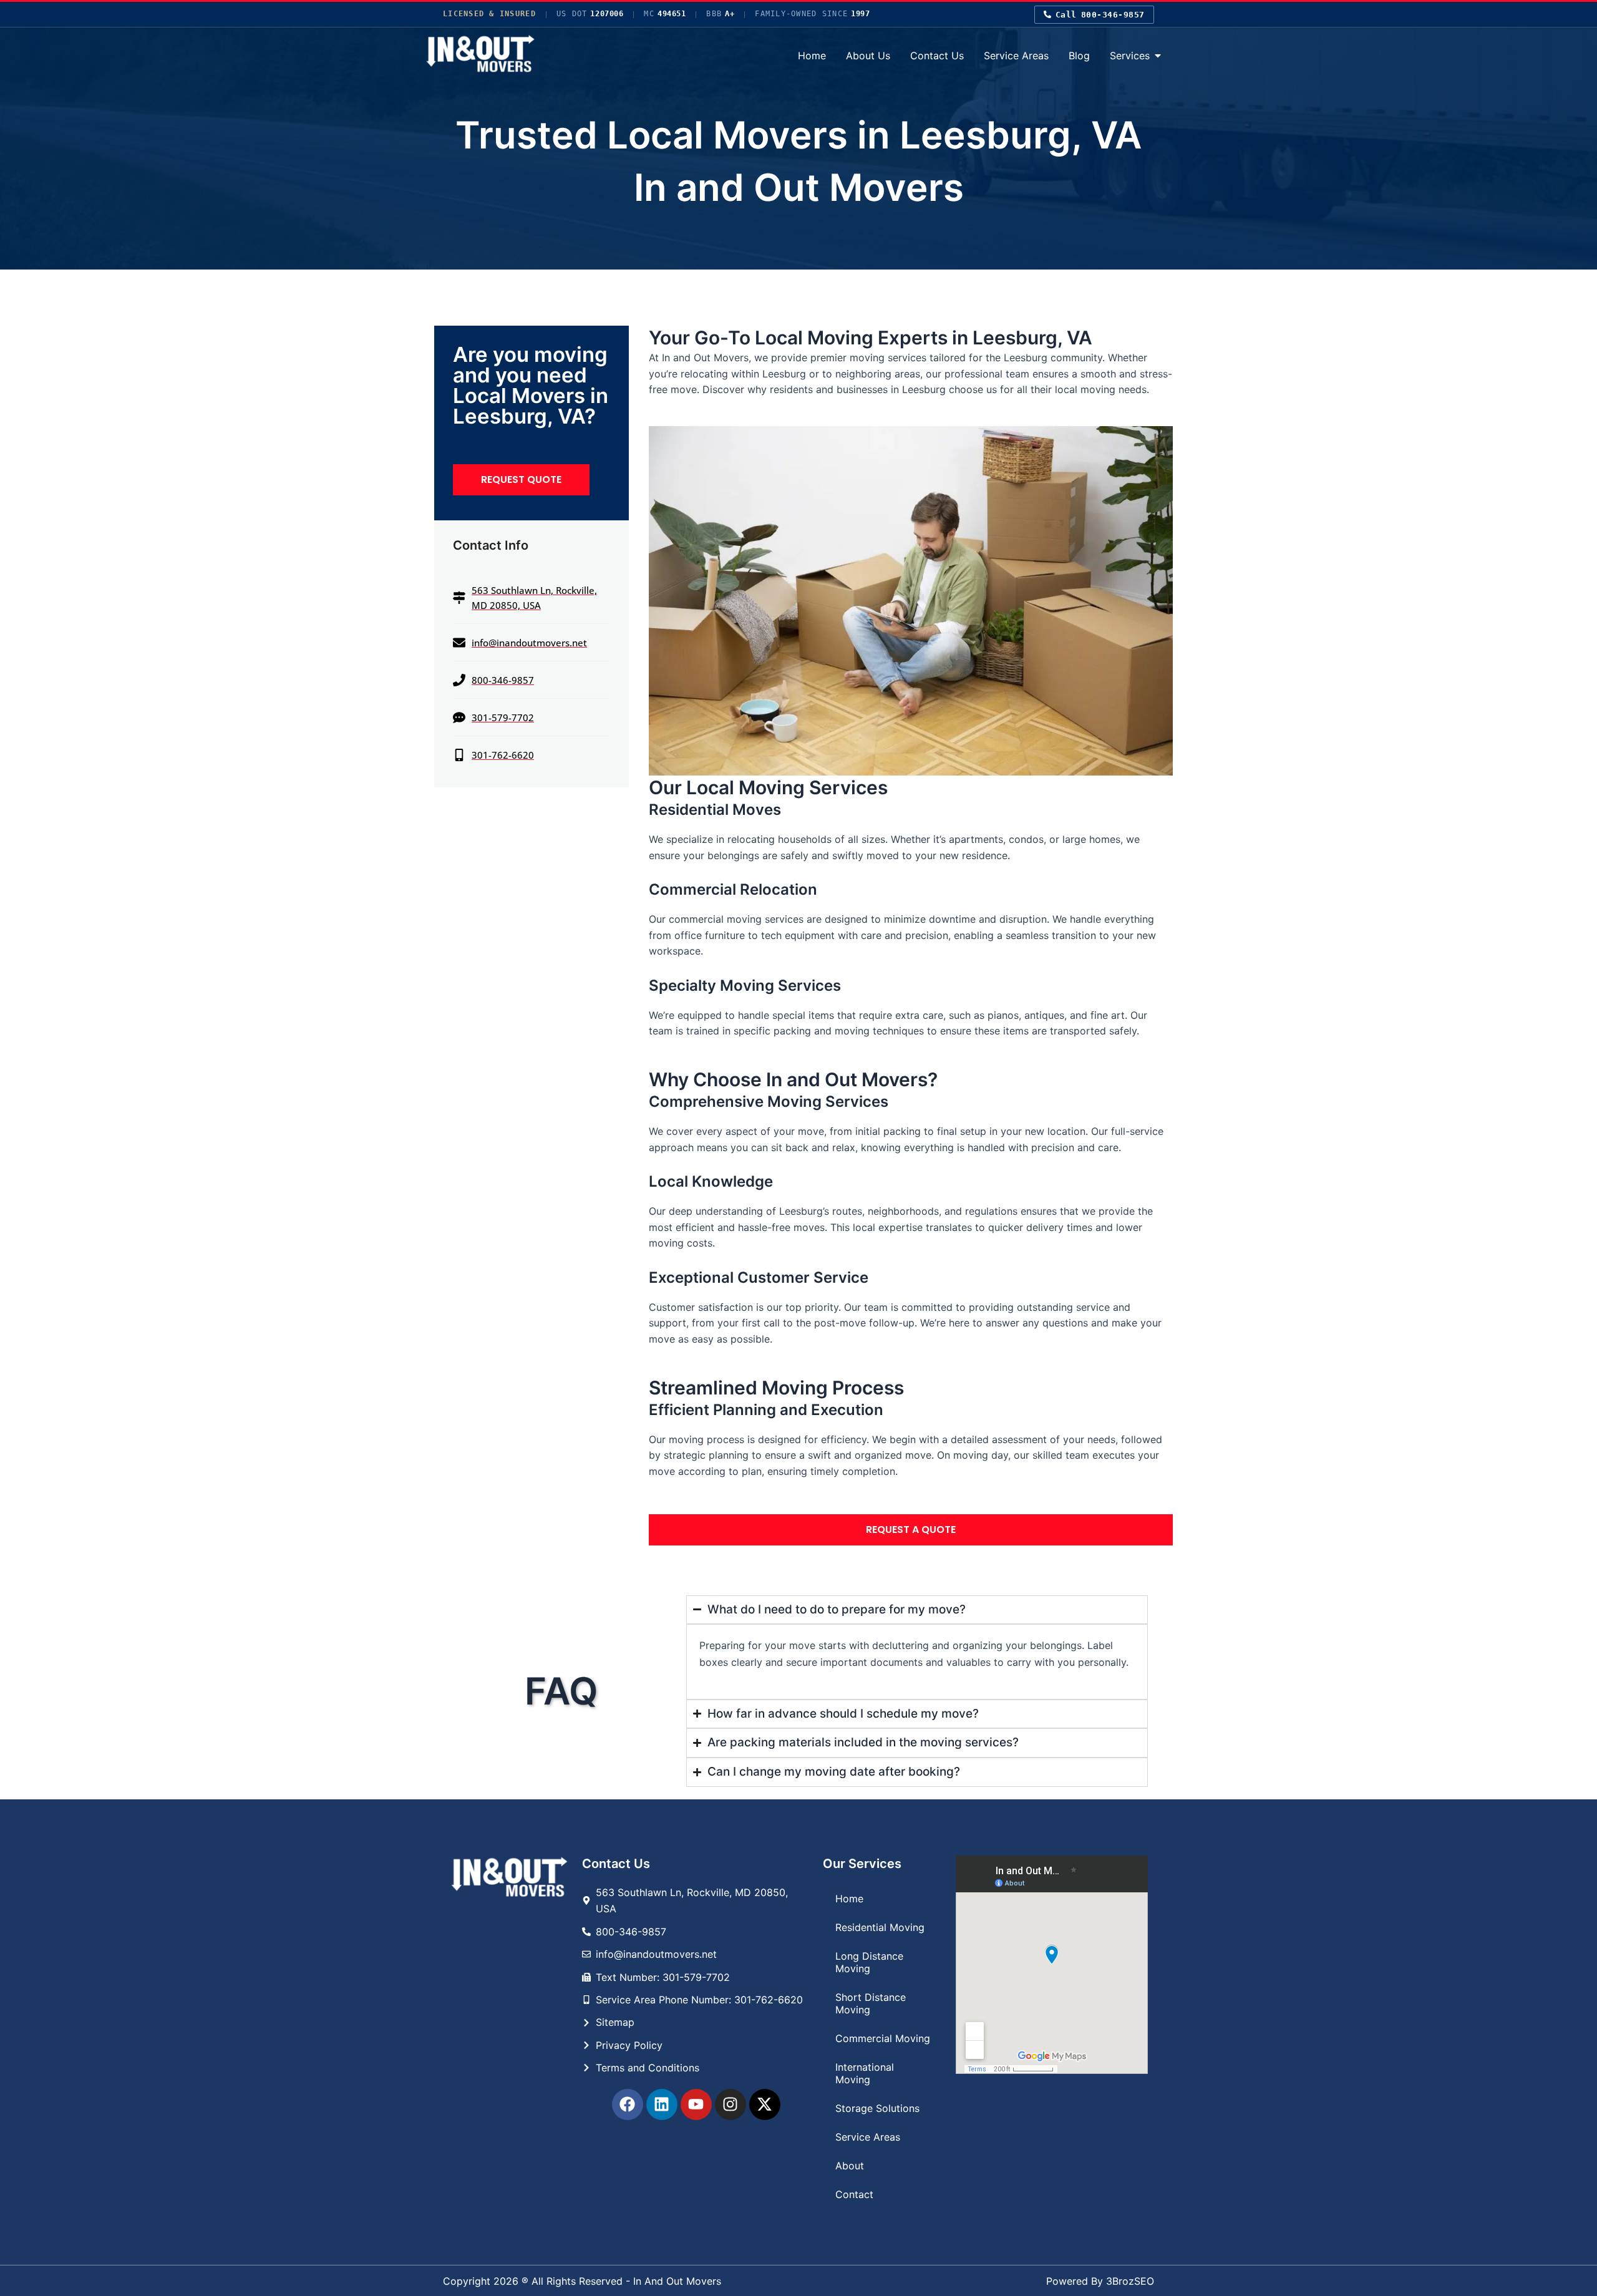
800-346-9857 (1100, 15)
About (850, 2166)
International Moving (865, 2073)
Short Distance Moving (871, 2003)
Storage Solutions (877, 2108)
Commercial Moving (883, 2038)
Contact (854, 2194)
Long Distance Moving (869, 1962)
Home (849, 1899)
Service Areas (868, 2137)
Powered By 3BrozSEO (1100, 2281)
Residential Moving (880, 1927)
